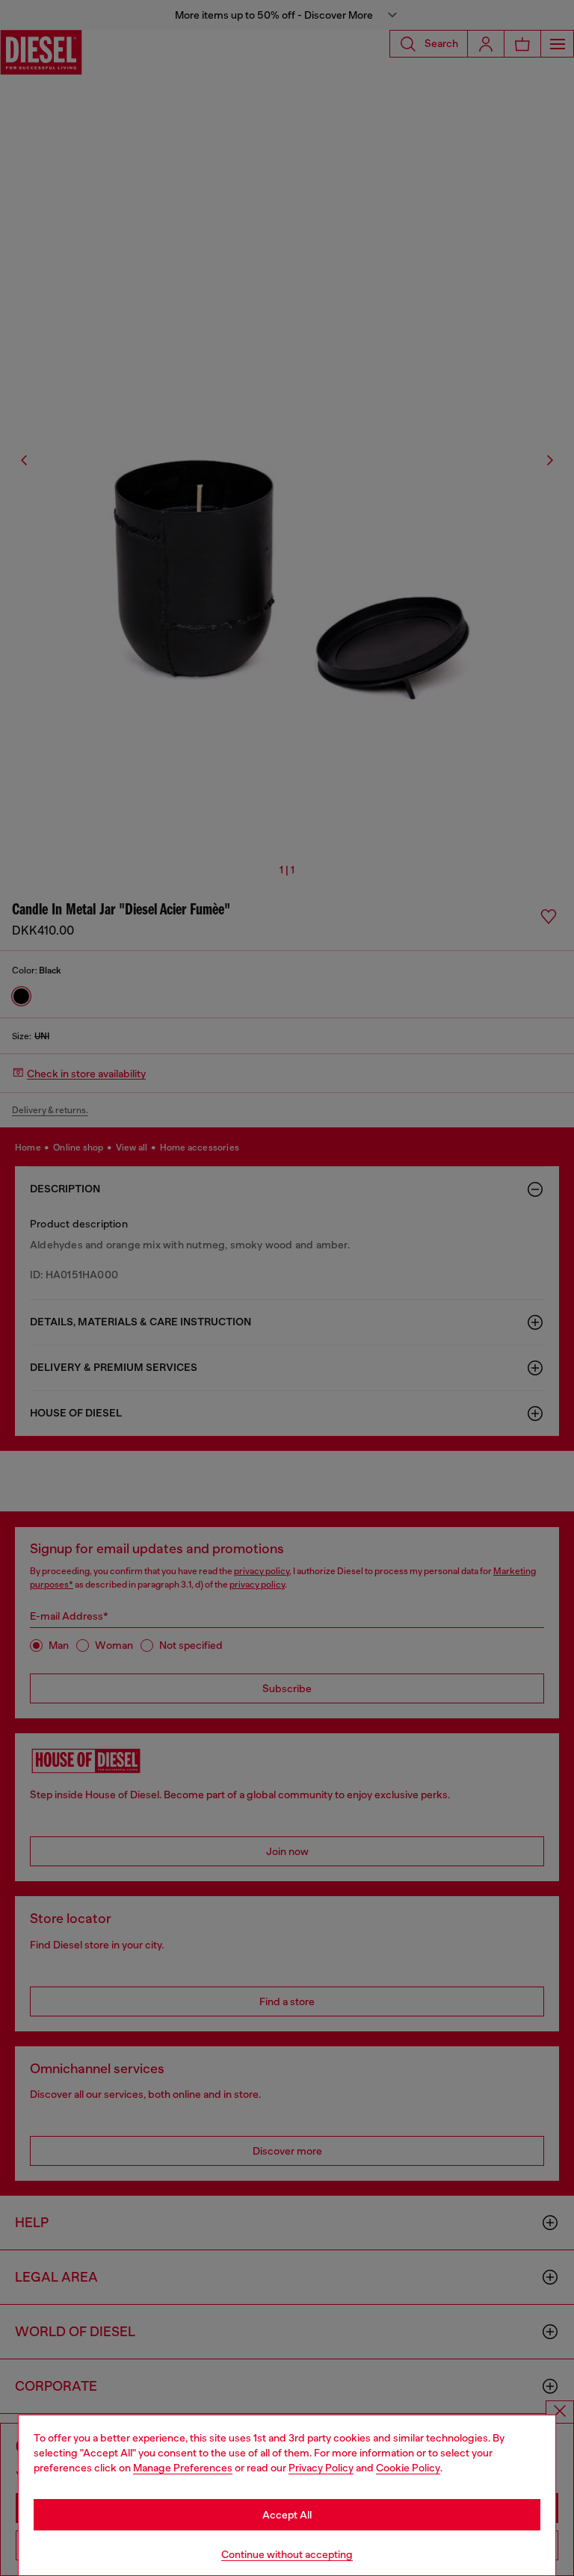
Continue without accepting (287, 2554)
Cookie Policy (408, 2468)
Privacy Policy (321, 2468)
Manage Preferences (183, 2468)
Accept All (287, 2515)
